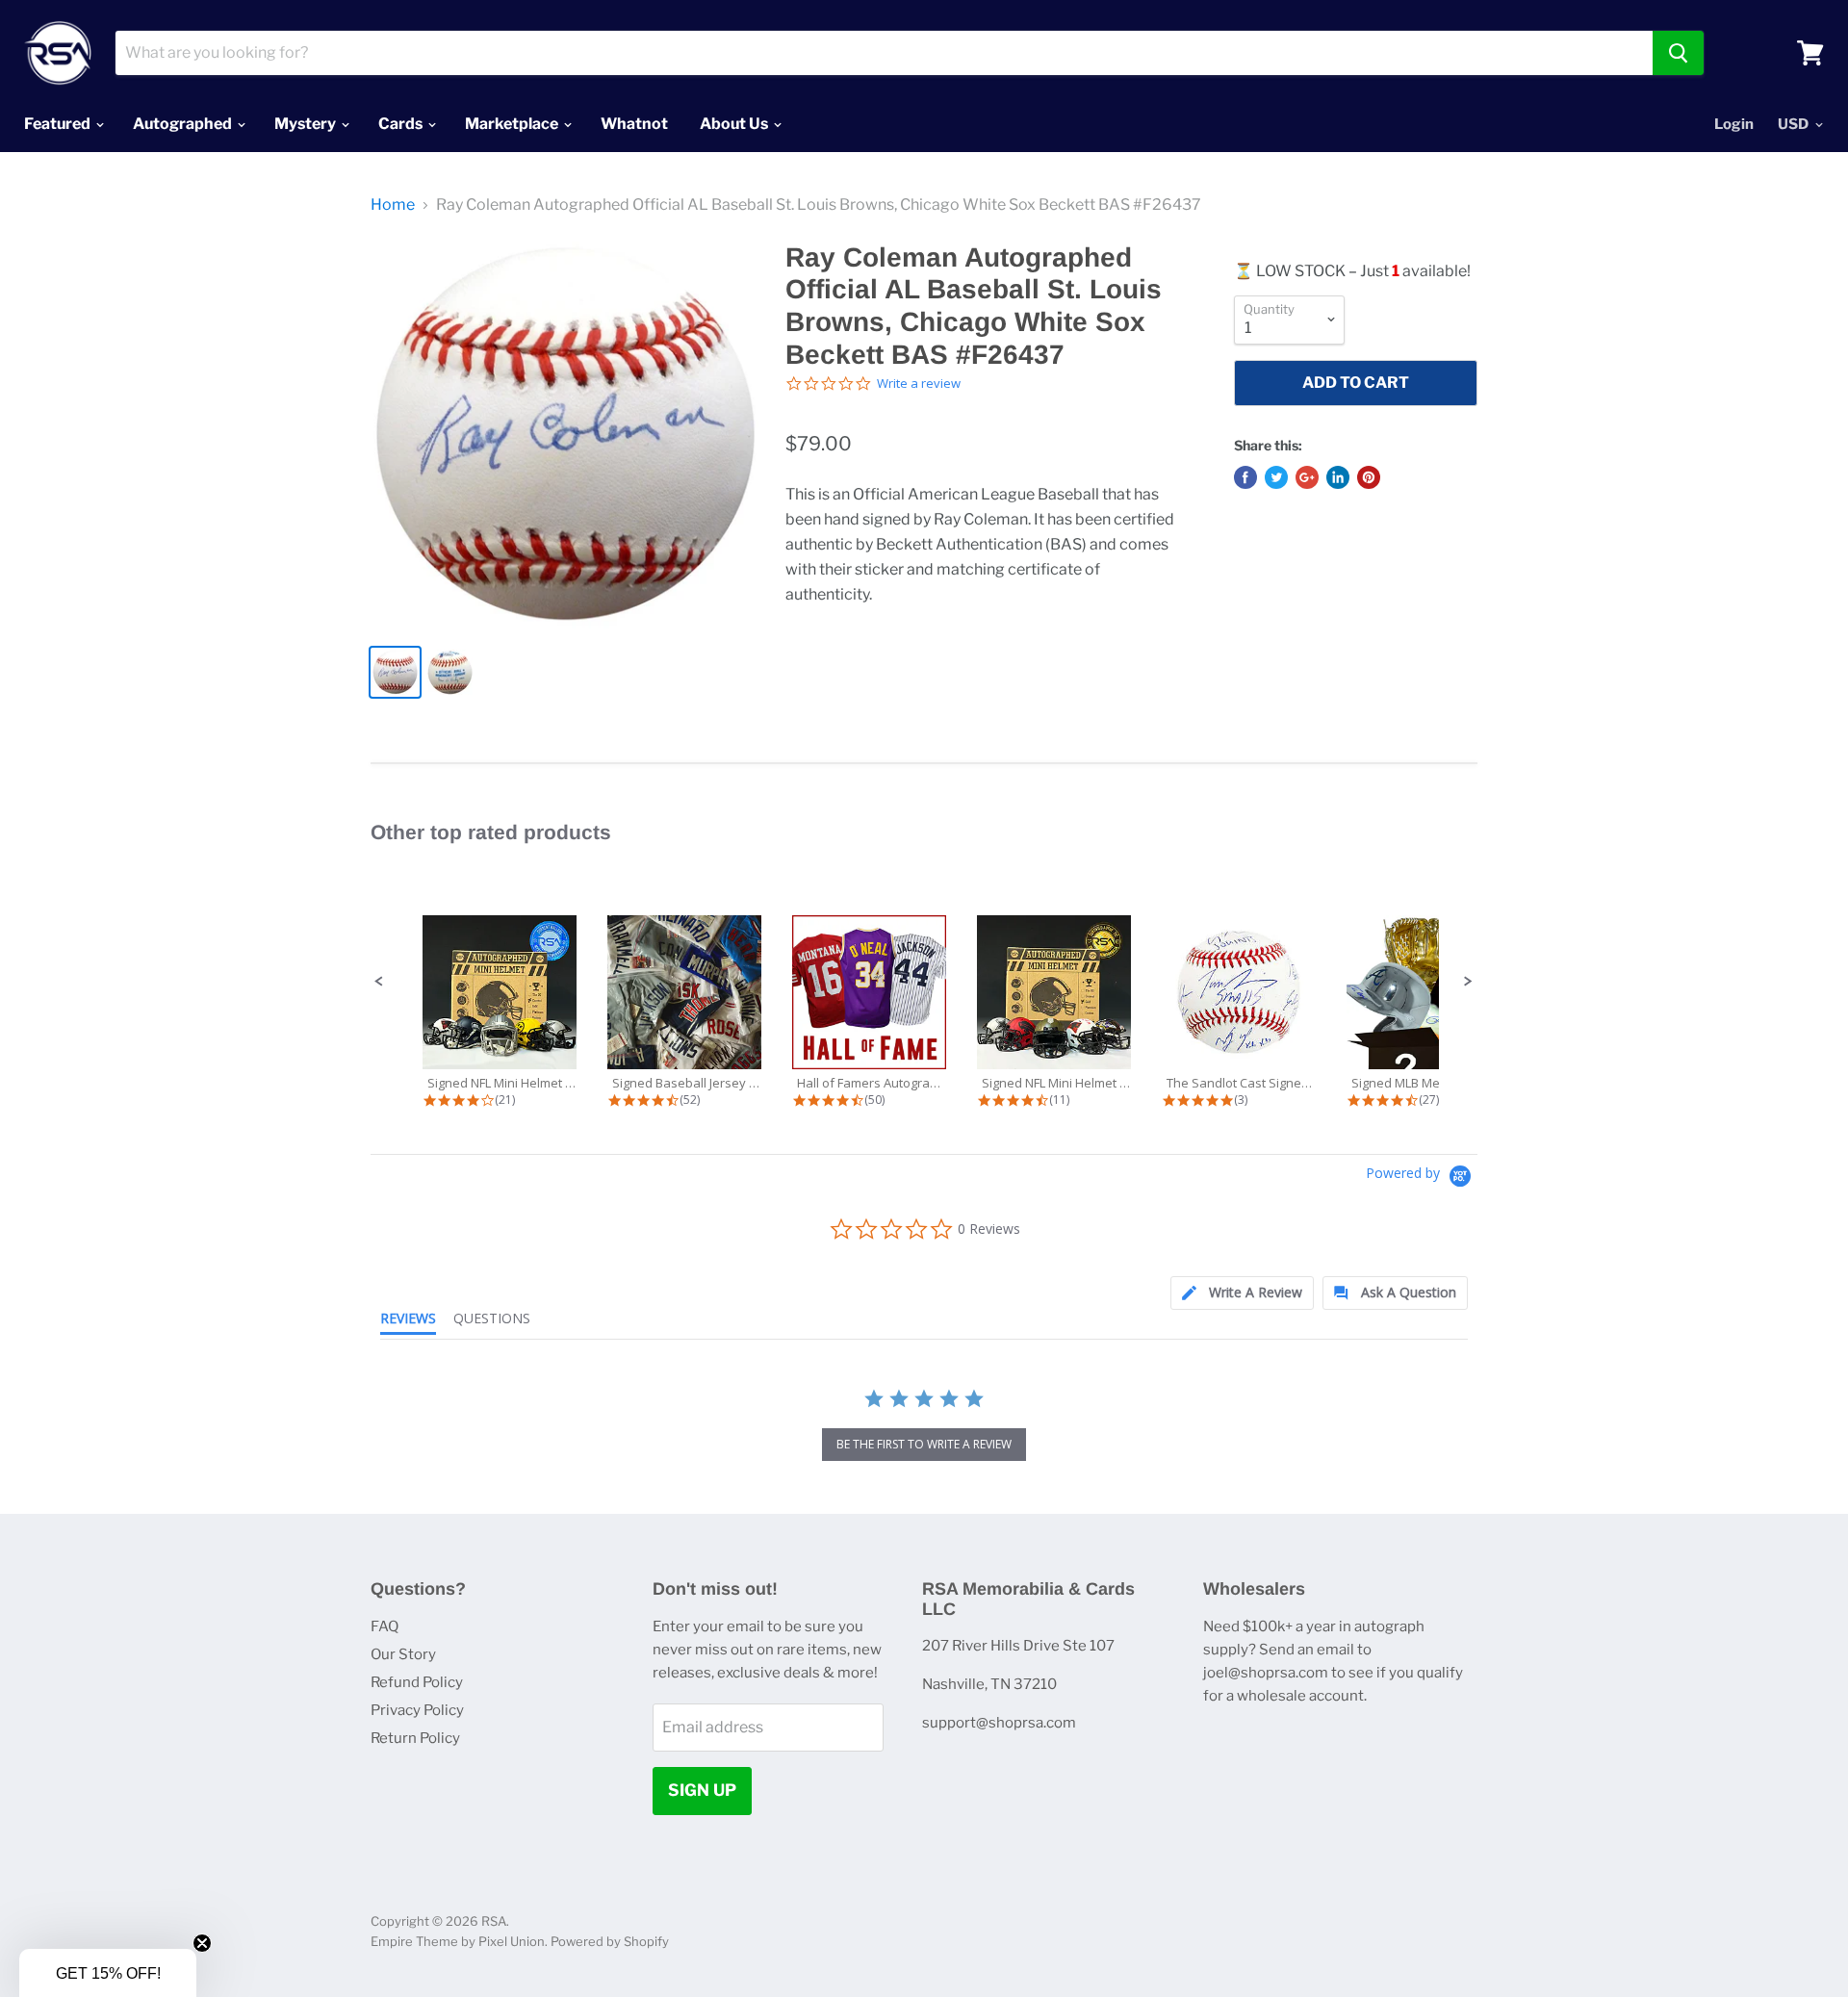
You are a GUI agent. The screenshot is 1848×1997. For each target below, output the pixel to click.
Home (393, 205)
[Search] (1678, 53)
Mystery (307, 124)
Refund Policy (417, 1682)
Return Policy (415, 1738)
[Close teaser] (202, 1943)
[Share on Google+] (1307, 477)
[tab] (1242, 1293)
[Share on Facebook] (1245, 477)
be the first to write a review (924, 1444)
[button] (379, 982)
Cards (402, 124)
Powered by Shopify (610, 1941)
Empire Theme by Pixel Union (458, 1941)
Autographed (184, 124)
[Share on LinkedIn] (1338, 477)
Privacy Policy (417, 1710)
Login (1734, 124)
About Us (735, 124)
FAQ (385, 1626)
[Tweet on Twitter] (1276, 477)
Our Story (403, 1654)
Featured (59, 124)
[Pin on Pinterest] (1369, 477)
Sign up (702, 1790)
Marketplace (513, 124)
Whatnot (634, 124)
